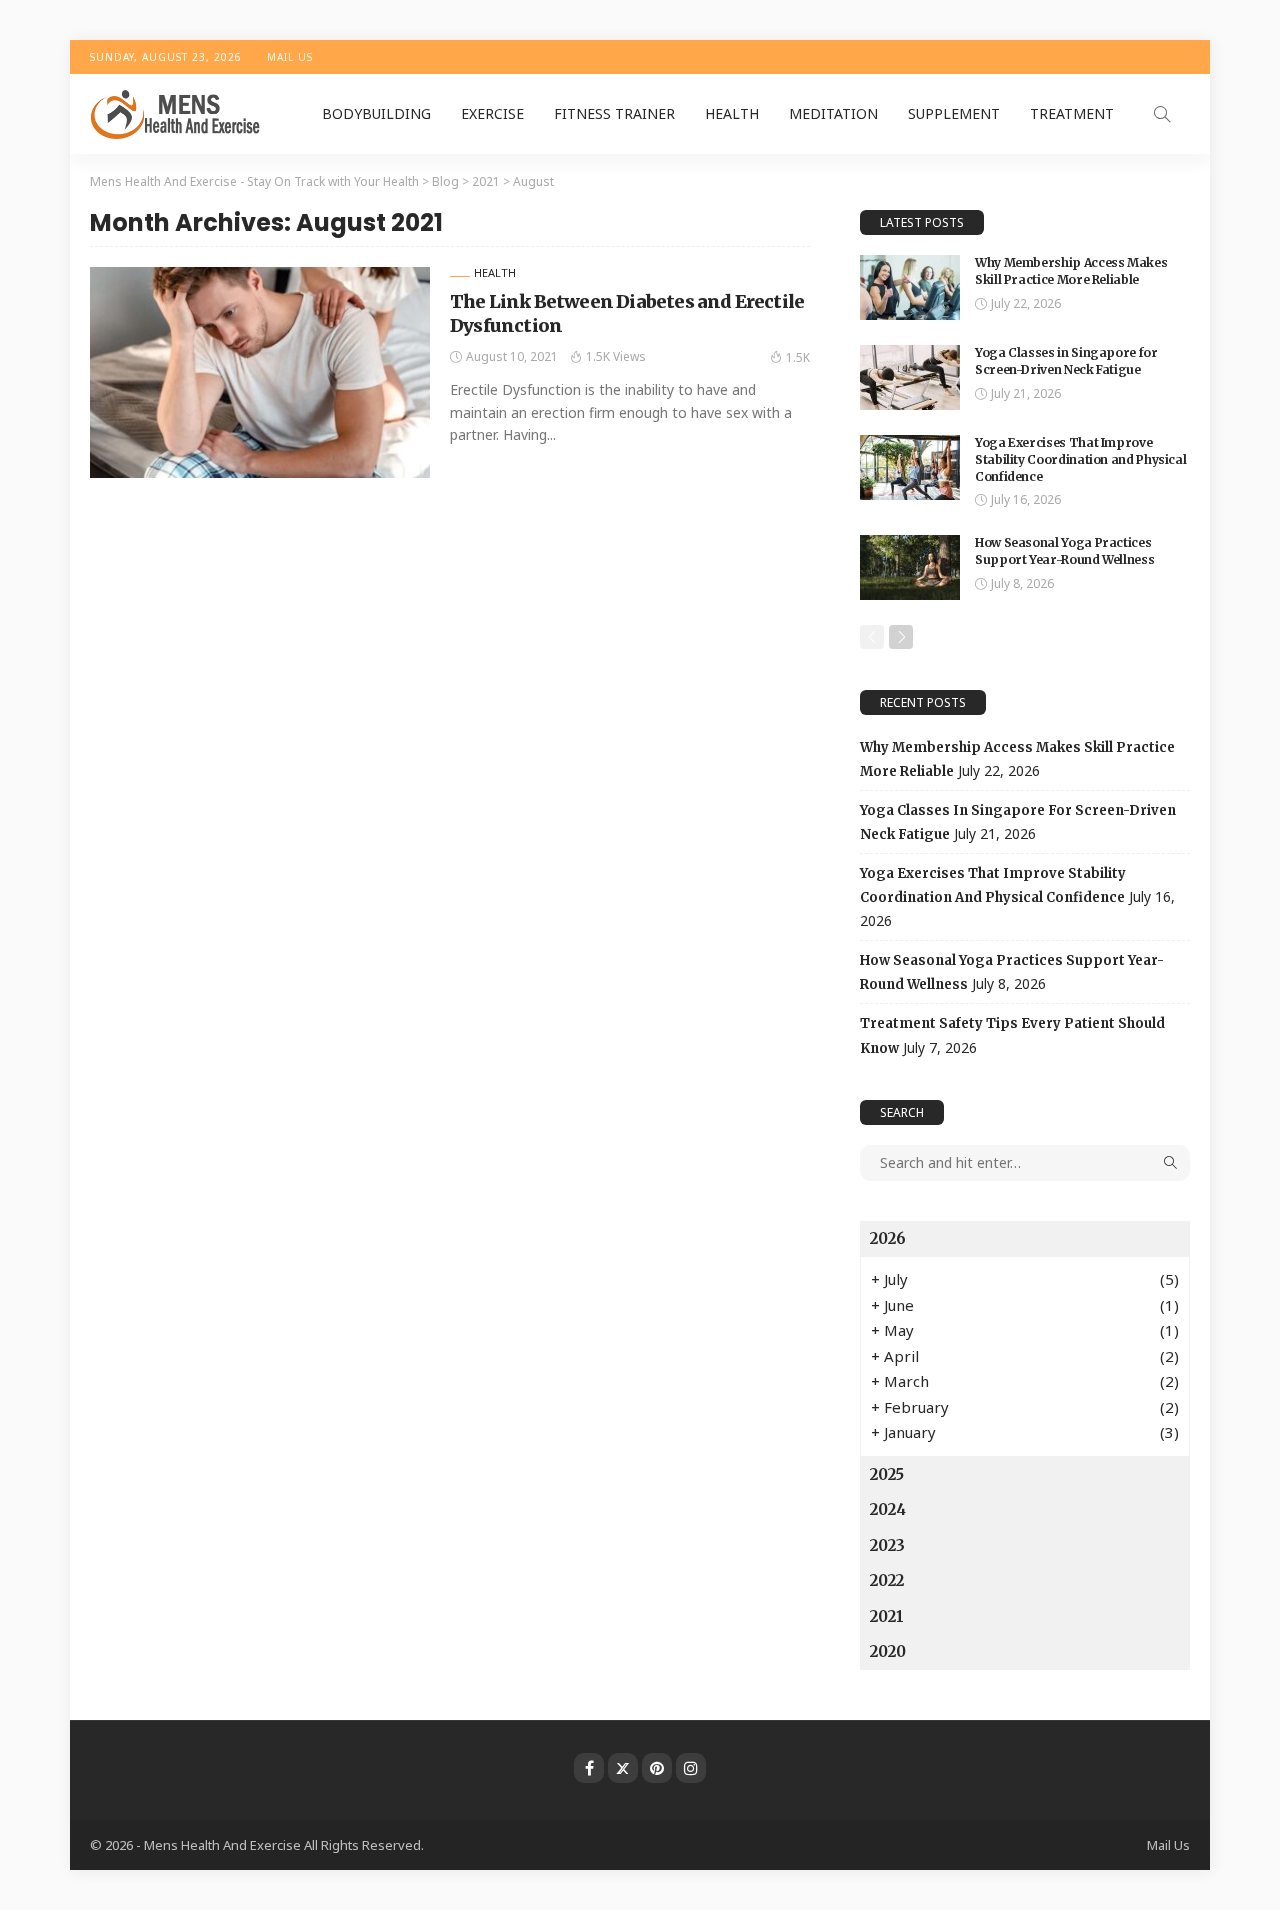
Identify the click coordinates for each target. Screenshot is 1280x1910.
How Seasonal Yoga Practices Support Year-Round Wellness (1064, 551)
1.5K (798, 357)
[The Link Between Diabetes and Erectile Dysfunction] (260, 372)
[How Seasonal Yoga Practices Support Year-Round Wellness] (910, 567)
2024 (888, 1509)
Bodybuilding (376, 113)
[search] (1162, 114)
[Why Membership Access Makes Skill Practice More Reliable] (910, 287)
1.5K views (616, 356)
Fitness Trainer (614, 113)
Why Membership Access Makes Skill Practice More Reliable (1071, 271)
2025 (887, 1474)
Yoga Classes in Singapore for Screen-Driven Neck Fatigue (1066, 361)
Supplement (954, 113)
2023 (887, 1545)
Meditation (833, 113)
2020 (888, 1651)
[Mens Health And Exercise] (176, 114)
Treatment (1072, 113)
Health (732, 113)
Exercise (492, 113)
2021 (887, 1616)
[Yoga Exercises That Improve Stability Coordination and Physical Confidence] (910, 467)
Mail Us (290, 57)
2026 (888, 1238)
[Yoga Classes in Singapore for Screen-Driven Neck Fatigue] (910, 377)
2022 (887, 1580)
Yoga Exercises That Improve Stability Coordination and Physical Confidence (1080, 459)
